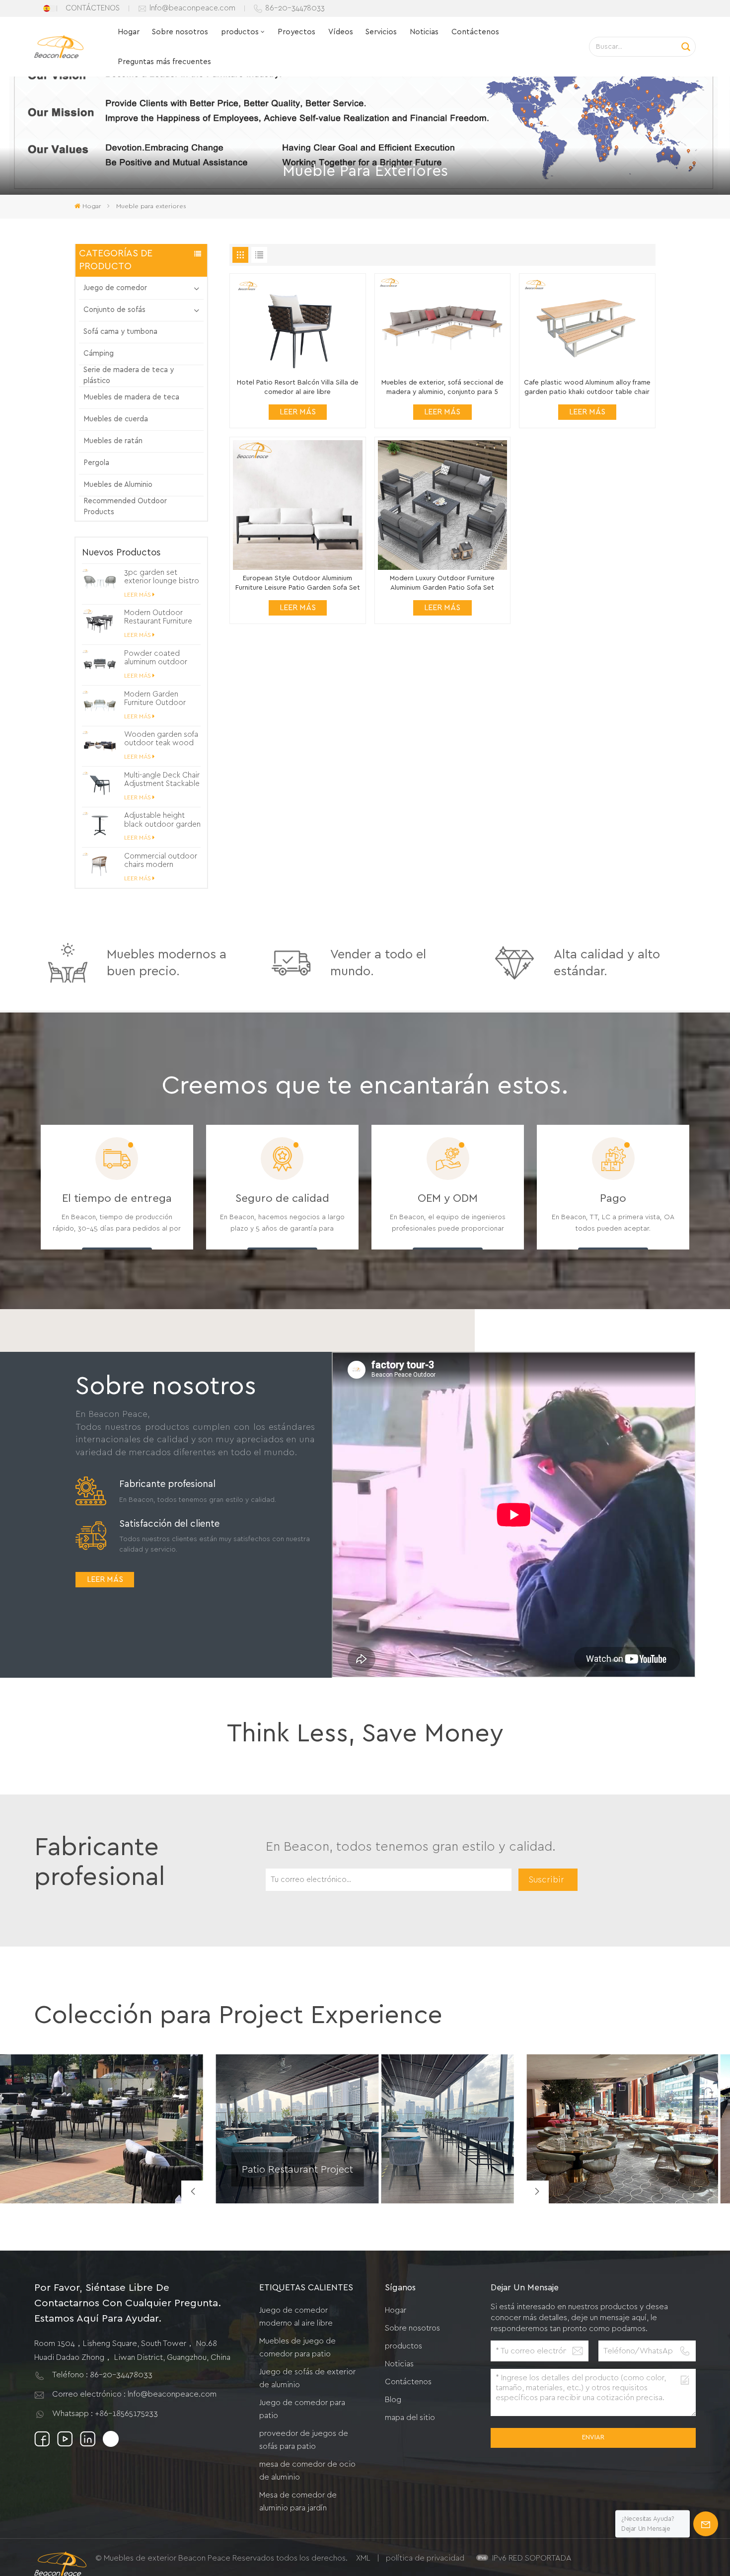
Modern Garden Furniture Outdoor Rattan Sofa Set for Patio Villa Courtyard (159, 699)
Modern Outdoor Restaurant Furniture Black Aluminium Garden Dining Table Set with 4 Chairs (159, 617)
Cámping (99, 353)
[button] (537, 2192)
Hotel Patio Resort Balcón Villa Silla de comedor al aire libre (298, 387)
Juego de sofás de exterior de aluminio (307, 2378)
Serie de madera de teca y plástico (129, 375)
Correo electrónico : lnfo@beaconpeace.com (134, 2394)
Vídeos (341, 32)
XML (363, 2558)
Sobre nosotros (180, 32)
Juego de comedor (115, 288)
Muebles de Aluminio (118, 485)
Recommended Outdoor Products (125, 507)
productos (240, 32)
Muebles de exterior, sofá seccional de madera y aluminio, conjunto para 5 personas (442, 388)
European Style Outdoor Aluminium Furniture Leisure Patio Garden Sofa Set (298, 583)
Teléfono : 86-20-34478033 (102, 2375)
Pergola (96, 463)
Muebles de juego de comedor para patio (297, 2347)
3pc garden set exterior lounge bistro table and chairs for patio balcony (162, 577)
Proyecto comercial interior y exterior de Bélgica (620, 2180)
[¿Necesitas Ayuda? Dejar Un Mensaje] (706, 2524)
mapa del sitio (410, 2418)
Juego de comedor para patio (302, 2409)
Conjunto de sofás (114, 310)
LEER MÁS (138, 595)
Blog (393, 2400)
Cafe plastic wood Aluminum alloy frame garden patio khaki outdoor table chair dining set (587, 388)
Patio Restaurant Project (297, 2169)
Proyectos (296, 32)
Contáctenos (475, 32)
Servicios (381, 32)
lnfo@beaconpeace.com (192, 8)
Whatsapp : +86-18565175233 (105, 2414)
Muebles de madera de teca (131, 397)
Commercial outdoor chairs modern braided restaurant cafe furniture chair (161, 861)
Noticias (424, 32)
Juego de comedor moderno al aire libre (296, 2317)
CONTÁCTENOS (93, 8)
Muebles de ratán (113, 441)
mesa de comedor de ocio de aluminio (307, 2471)
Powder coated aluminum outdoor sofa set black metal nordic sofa (159, 658)
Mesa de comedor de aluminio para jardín (298, 2501)
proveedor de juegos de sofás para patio (304, 2440)
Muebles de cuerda (116, 419)
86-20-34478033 (295, 8)
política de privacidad (425, 2558)
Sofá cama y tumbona (120, 332)
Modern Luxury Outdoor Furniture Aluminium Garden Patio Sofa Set (442, 583)
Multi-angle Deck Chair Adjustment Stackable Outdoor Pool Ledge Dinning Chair (162, 780)
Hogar (129, 32)
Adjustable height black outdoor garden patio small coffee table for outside (162, 820)
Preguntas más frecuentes (164, 62)
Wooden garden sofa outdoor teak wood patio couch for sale (161, 739)
